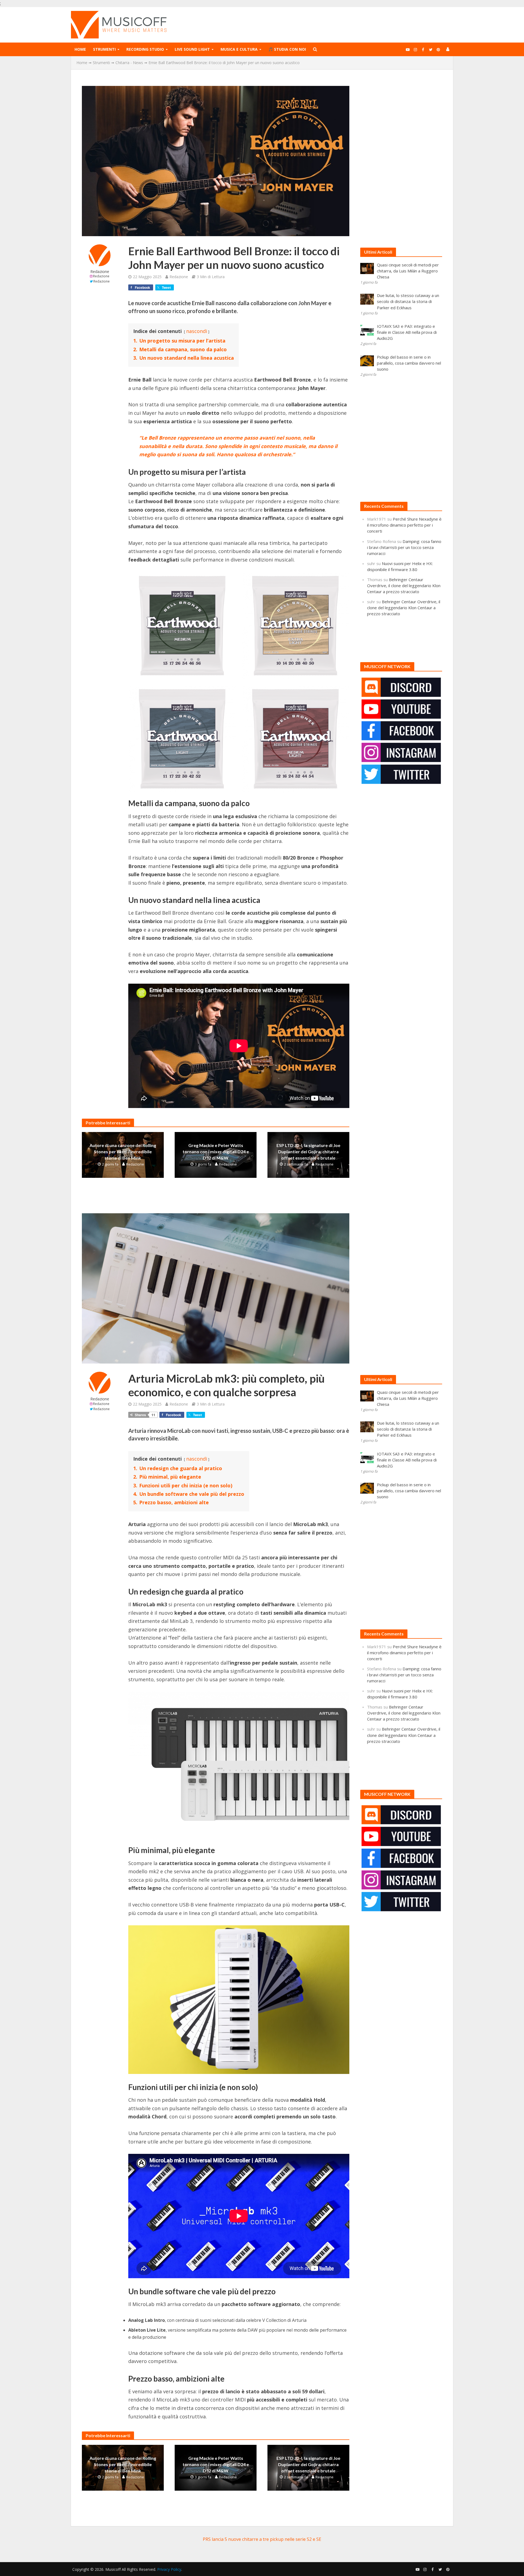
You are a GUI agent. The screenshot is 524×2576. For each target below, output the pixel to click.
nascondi (197, 331)
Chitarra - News (129, 63)
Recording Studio (145, 49)
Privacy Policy (169, 2569)
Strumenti (104, 49)
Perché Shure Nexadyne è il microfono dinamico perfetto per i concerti (404, 525)
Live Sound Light (192, 49)
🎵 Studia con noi (287, 49)
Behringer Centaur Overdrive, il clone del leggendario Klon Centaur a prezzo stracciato (404, 586)
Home (80, 49)
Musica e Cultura (239, 49)
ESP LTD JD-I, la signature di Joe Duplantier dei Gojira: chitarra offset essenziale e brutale (308, 1152)
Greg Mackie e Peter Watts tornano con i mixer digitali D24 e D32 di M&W (216, 1152)
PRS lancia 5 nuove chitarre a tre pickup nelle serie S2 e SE (262, 2539)
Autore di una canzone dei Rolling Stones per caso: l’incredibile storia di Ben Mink (123, 1152)
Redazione (100, 271)
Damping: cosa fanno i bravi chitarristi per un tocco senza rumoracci (404, 547)
